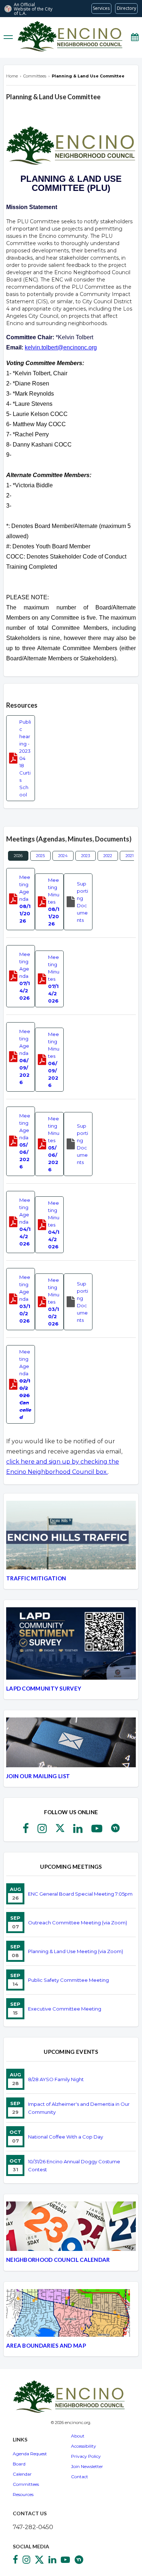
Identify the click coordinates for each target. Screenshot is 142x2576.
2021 (130, 856)
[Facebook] (26, 1831)
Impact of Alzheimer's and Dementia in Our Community (79, 2108)
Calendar (22, 2474)
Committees (26, 2484)
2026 (18, 856)
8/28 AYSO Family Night (56, 2079)
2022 (108, 856)
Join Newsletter (87, 2466)
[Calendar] (135, 37)
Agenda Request (30, 2454)
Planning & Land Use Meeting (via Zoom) (76, 1951)
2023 (86, 856)
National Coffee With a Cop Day (66, 2137)
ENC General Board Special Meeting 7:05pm (80, 1894)
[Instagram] (42, 1831)
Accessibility (84, 2446)
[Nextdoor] (115, 1831)
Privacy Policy (86, 2456)
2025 (40, 856)
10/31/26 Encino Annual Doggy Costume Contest (74, 2165)
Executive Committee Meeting (65, 2009)
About (78, 2436)
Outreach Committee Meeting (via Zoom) (78, 1923)
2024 (63, 856)
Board (19, 2464)
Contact (80, 2477)
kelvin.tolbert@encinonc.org (61, 347)
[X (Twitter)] (60, 1831)
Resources (23, 2494)
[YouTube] (97, 1831)
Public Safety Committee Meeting (68, 1980)
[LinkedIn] (78, 1831)
